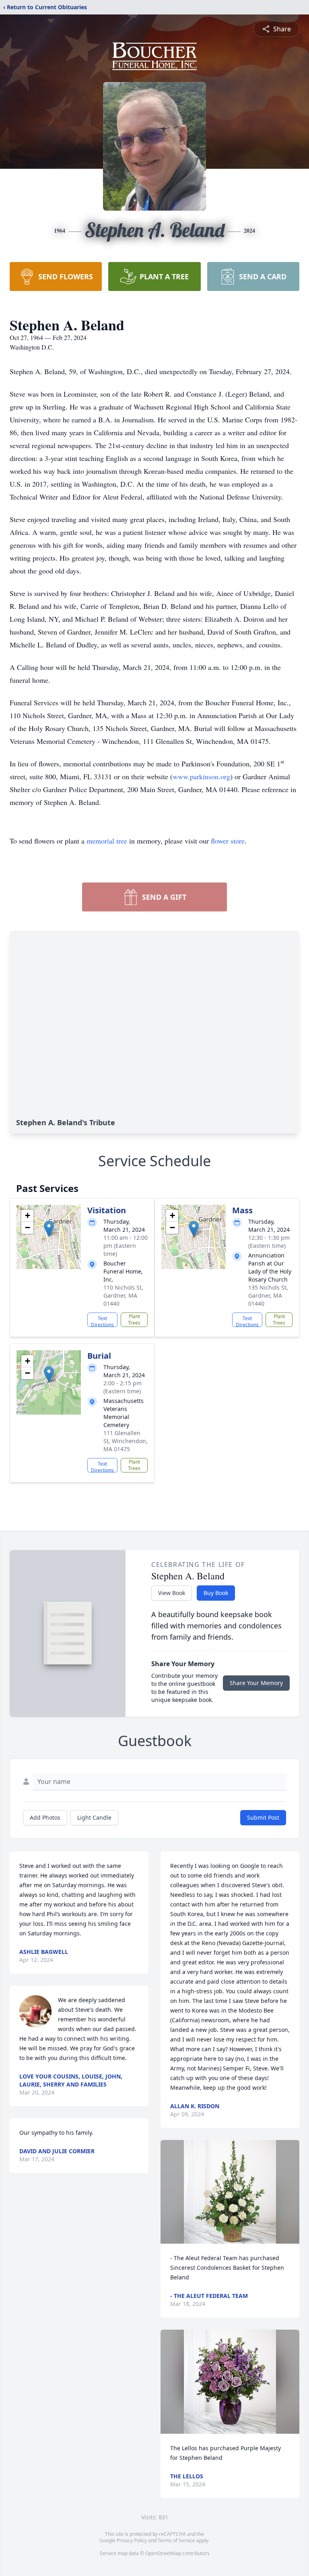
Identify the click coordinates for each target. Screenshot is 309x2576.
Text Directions (102, 1321)
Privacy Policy (132, 2540)
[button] (49, 1229)
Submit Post (263, 1817)
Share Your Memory (256, 1683)
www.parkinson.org (201, 776)
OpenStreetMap (163, 2553)
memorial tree (107, 841)
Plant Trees (134, 1320)
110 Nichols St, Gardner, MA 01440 (123, 1295)
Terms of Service (176, 2540)
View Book (172, 1593)
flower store (228, 841)
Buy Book (216, 1593)
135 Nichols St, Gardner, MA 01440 (268, 1295)
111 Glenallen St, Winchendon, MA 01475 (126, 1441)
